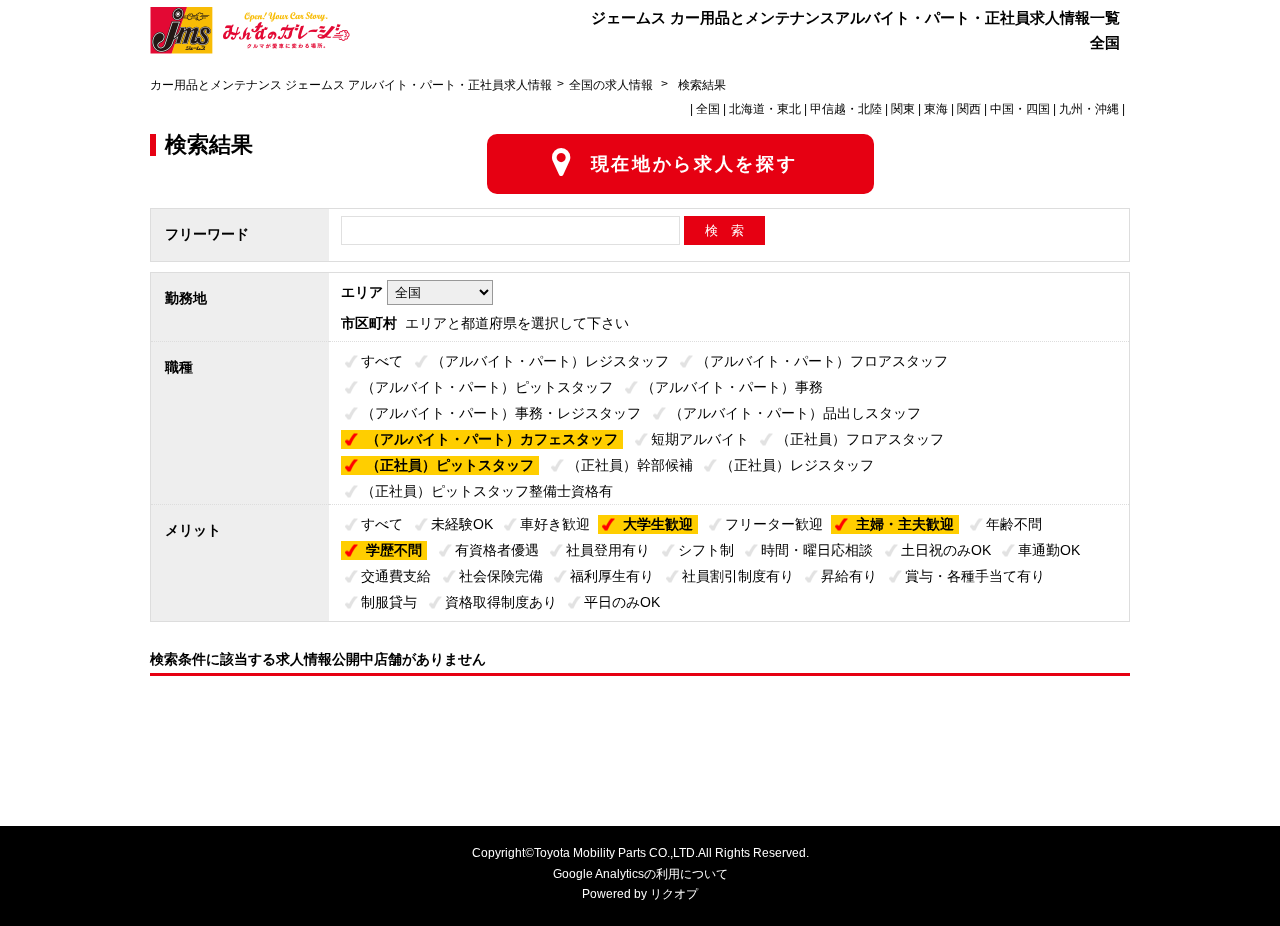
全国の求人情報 (612, 85)
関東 (903, 109)
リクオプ (674, 894)
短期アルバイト (700, 439)
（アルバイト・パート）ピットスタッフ (487, 387)
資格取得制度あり (501, 602)
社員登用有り (608, 550)
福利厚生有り (612, 576)
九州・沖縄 (1089, 109)
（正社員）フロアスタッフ (860, 439)
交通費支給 (396, 576)
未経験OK (462, 524)
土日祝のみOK (946, 550)
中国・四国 (1020, 109)
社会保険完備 (501, 576)
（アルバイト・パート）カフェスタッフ (492, 439)
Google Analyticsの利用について (640, 874)
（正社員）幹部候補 (630, 465)
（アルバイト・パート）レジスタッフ (550, 361)
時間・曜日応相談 (817, 550)
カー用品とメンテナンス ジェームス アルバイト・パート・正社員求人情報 (351, 85)
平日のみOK (622, 602)
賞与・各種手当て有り (975, 576)
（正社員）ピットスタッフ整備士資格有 (487, 491)
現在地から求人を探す (694, 164)
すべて (382, 361)
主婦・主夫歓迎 (905, 524)
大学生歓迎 (658, 524)
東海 (936, 109)
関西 (969, 109)
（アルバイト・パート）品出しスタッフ (795, 413)
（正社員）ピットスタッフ (450, 465)
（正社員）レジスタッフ (797, 465)
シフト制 (706, 550)
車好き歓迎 (555, 524)
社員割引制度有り (738, 576)
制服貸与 (389, 602)
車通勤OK (1049, 550)
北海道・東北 (765, 109)
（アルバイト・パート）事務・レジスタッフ (501, 413)
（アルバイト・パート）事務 (732, 387)
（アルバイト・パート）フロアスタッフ (822, 361)
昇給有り (849, 576)
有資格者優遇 (497, 550)
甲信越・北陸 (846, 109)
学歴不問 (394, 550)
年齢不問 (1014, 524)
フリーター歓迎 (774, 524)
